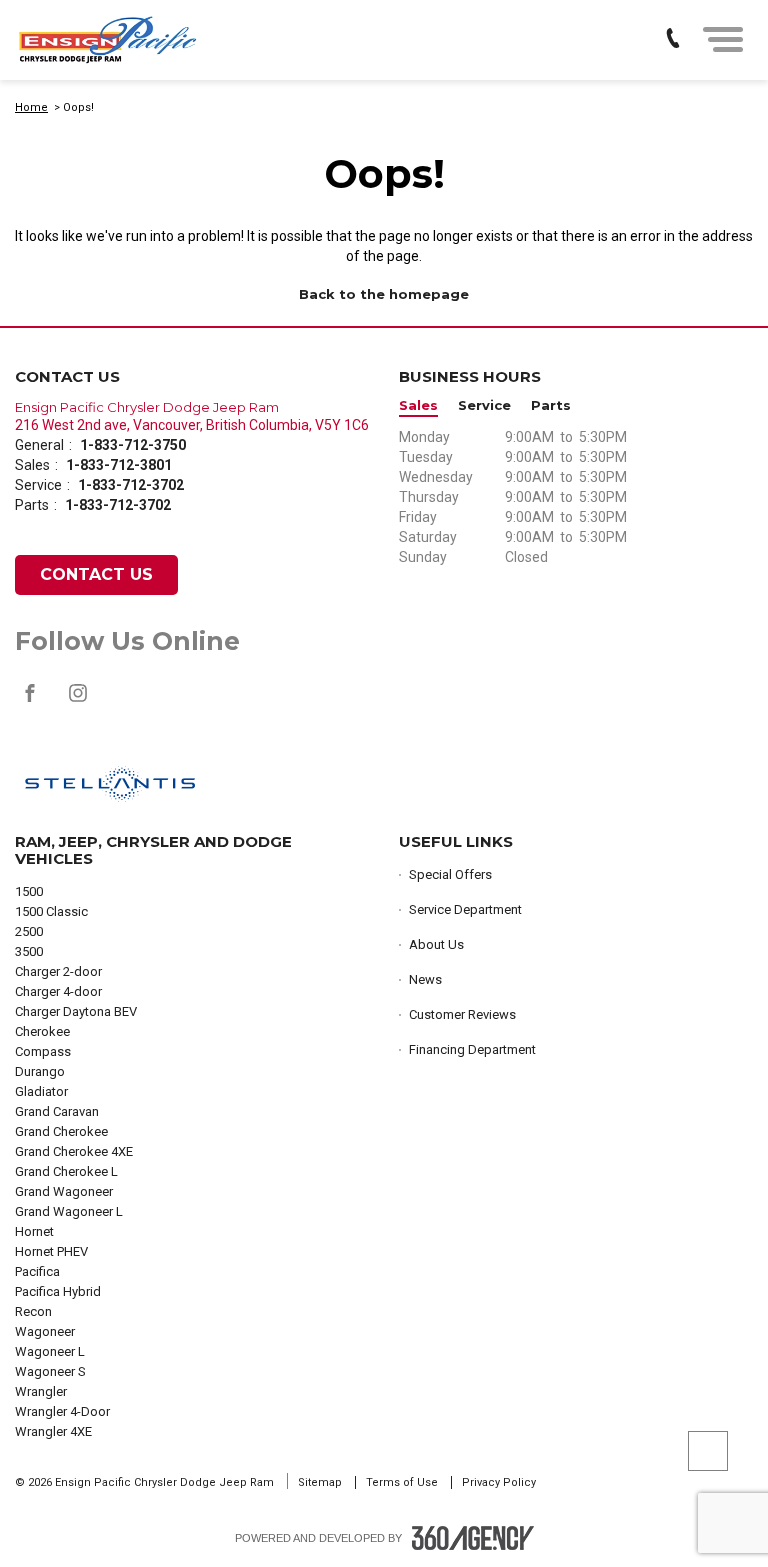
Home (31, 107)
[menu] (723, 39)
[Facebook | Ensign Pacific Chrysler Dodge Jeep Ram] (31, 703)
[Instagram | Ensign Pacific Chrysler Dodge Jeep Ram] (78, 703)
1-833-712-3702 (131, 485)
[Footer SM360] (473, 1538)
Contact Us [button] (96, 574)
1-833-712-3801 (119, 465)
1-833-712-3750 (133, 445)
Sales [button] (418, 405)
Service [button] (484, 405)
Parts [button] (551, 405)
